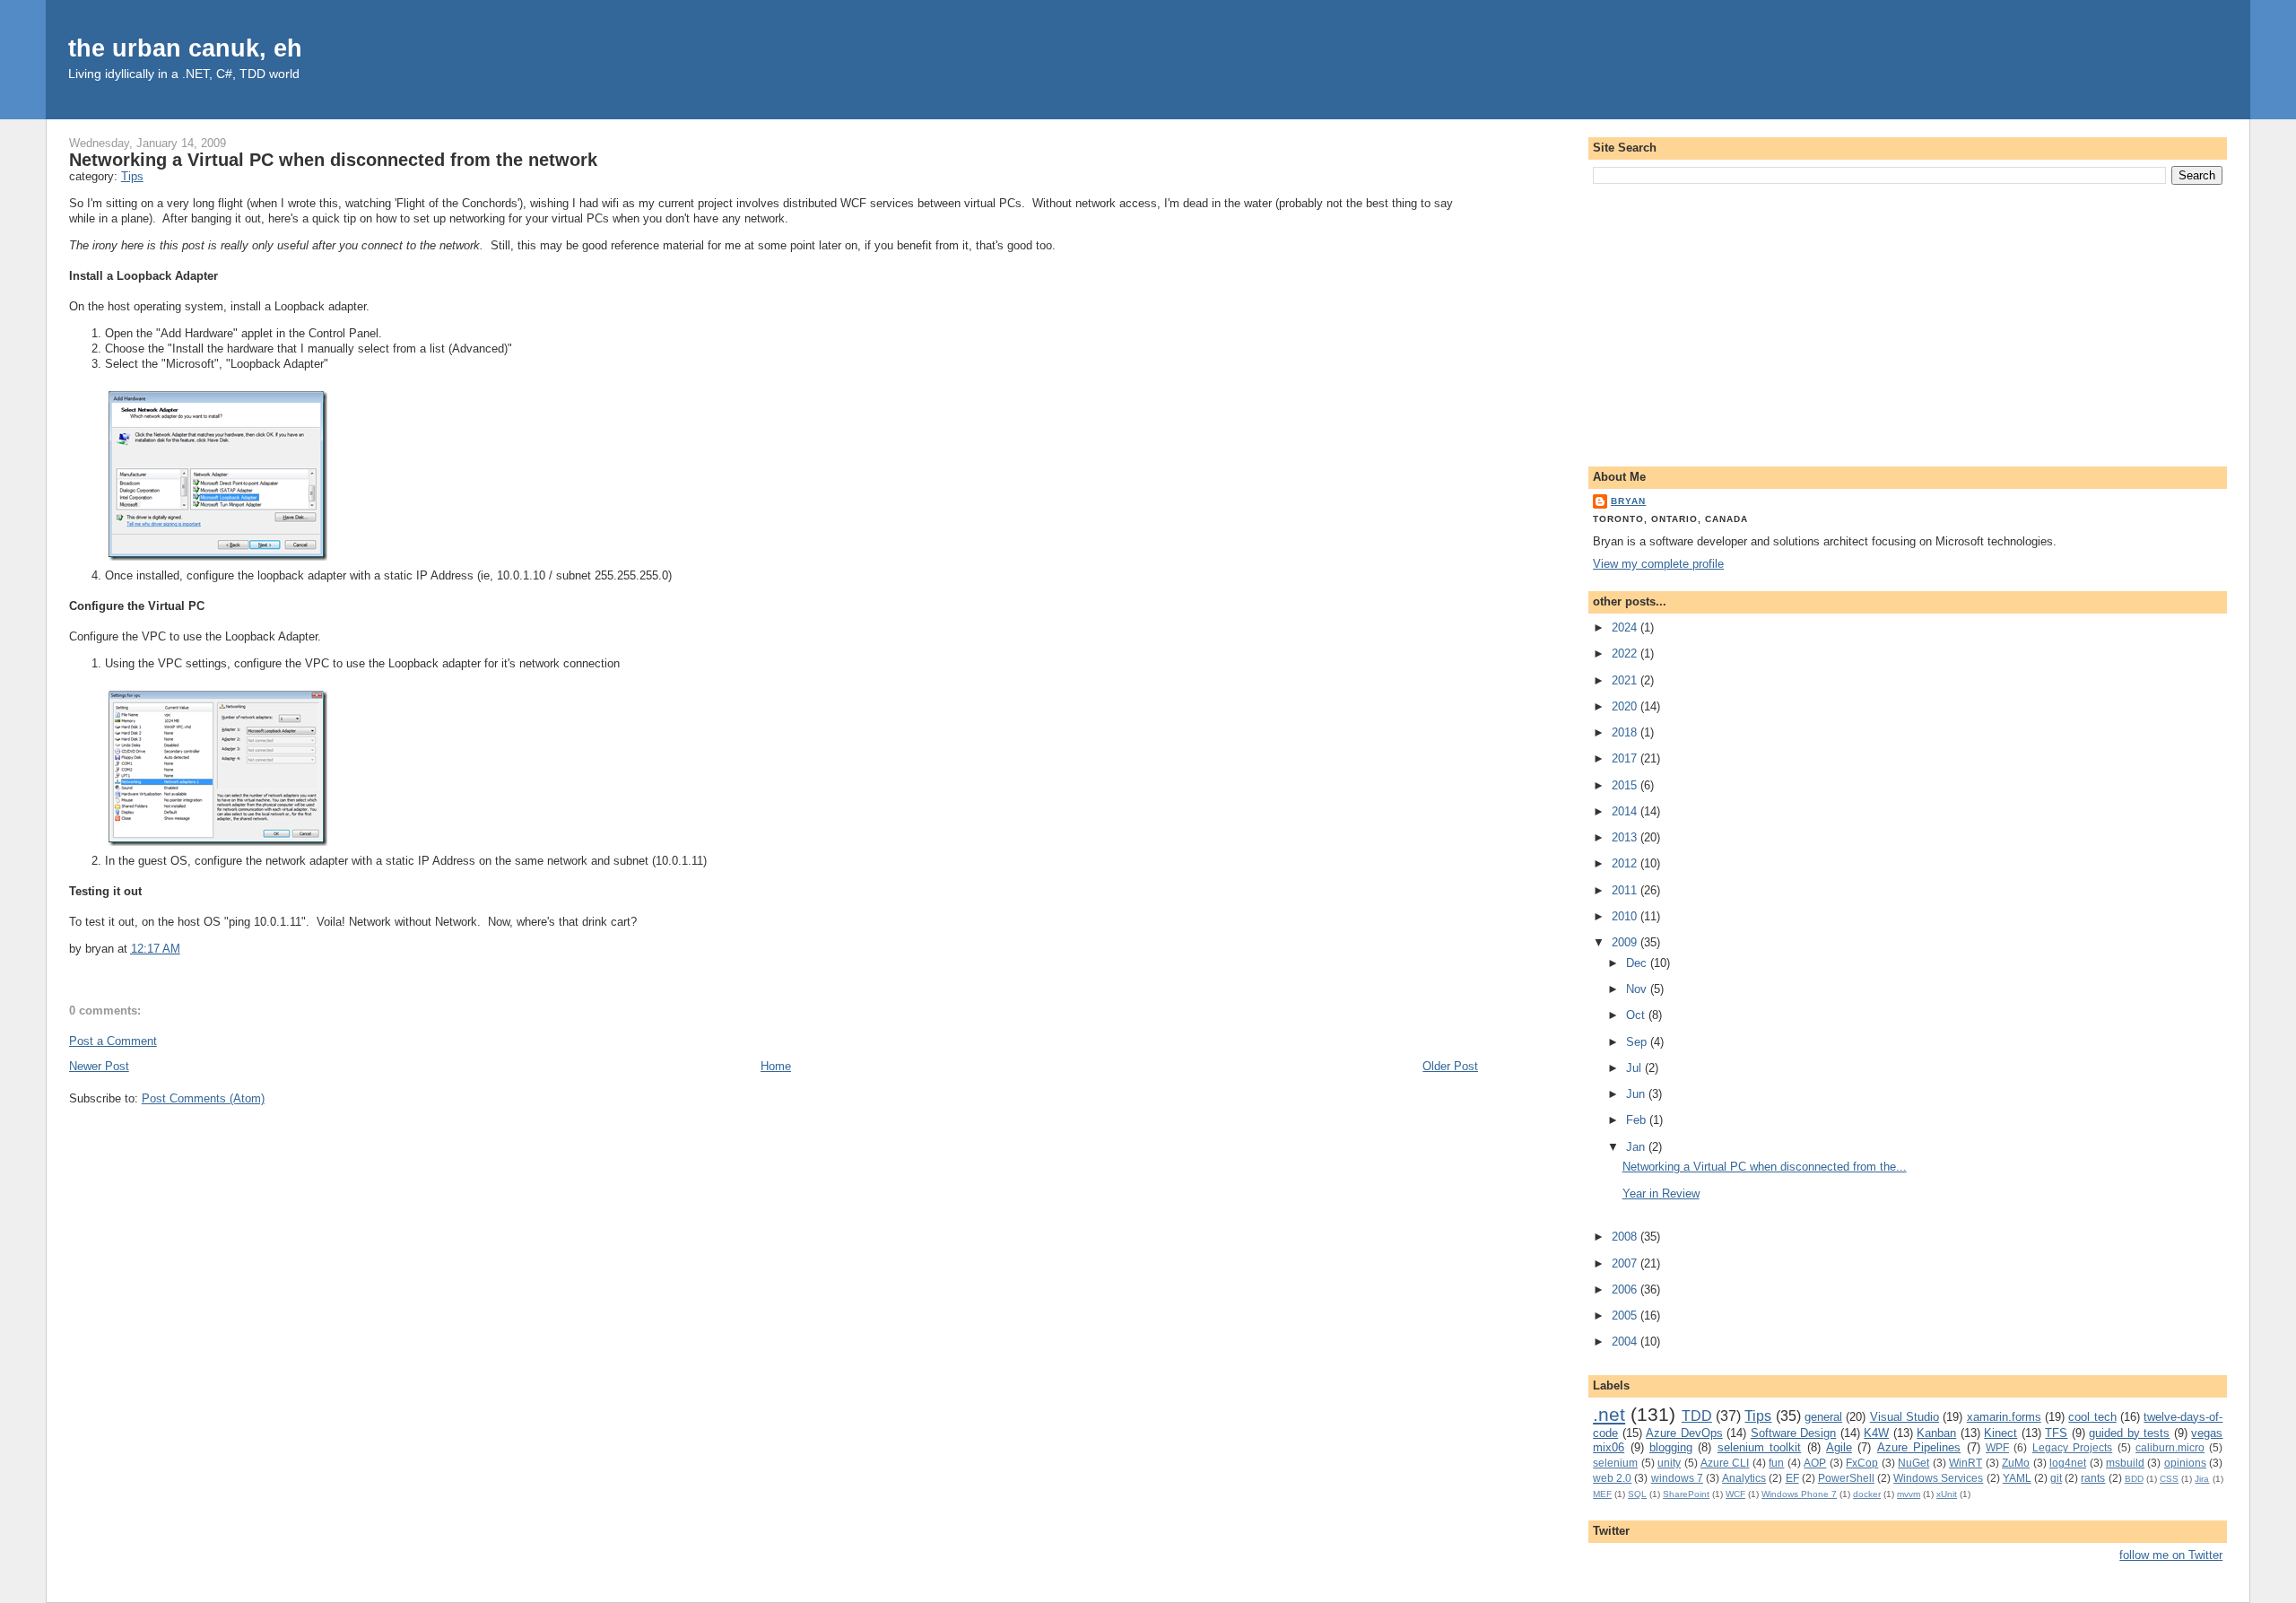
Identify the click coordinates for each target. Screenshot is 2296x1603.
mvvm (1909, 1494)
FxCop (1862, 1463)
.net (1609, 1414)
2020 (1626, 706)
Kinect (2000, 1433)
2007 (1626, 1263)
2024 (1626, 627)
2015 (1626, 785)
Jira (2202, 1479)
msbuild (2125, 1463)
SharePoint (1686, 1494)
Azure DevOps (1684, 1433)
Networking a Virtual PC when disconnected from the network (333, 160)
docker (1867, 1494)
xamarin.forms (2004, 1417)
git (2056, 1478)
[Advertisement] (1908, 322)
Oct (1637, 1015)
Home (776, 1066)
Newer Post (99, 1066)
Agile (1839, 1447)
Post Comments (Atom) (203, 1098)
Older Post (1450, 1066)
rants (2093, 1478)
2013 (1626, 837)
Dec (1638, 963)
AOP (1815, 1463)
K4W (1876, 1433)
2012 (1626, 863)
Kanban (1936, 1433)
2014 (1626, 811)
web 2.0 (1612, 1478)
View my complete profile (1658, 564)
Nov (1638, 989)
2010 (1626, 916)
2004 (1626, 1342)
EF (1792, 1478)
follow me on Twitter (2171, 1555)
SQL (1637, 1494)
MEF (1602, 1494)
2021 (1626, 680)
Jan (1637, 1147)
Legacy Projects (2072, 1447)
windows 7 (1677, 1478)
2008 (1626, 1237)
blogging (1671, 1447)
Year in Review (1661, 1194)
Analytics (1744, 1478)
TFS (2056, 1433)
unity (1669, 1463)
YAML (2017, 1478)
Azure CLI (1725, 1463)
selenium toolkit (1759, 1447)
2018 (1626, 732)
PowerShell (1846, 1478)
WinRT (1966, 1463)
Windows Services (1938, 1478)
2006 (1626, 1289)
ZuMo (2016, 1463)
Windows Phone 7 (1799, 1494)
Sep (1638, 1042)
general (1823, 1417)
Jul (1635, 1068)
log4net (2068, 1463)
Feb (1638, 1120)
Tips (132, 176)
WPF (1997, 1447)
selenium (1615, 1463)
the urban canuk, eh (185, 48)
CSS (2169, 1479)
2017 (1626, 758)
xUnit (1947, 1494)
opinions (2185, 1463)
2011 (1626, 890)
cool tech (2092, 1417)
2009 (1626, 942)
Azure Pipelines (1919, 1447)
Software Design (1794, 1433)
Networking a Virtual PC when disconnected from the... (1765, 1167)
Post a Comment (113, 1041)
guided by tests (2129, 1433)
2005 (1626, 1316)
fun (1776, 1463)
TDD (1697, 1416)
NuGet (1913, 1463)
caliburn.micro (2170, 1447)
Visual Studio (1905, 1417)
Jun (1637, 1094)
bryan (1628, 501)
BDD (2134, 1479)
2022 (1626, 653)
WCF (1735, 1494)
